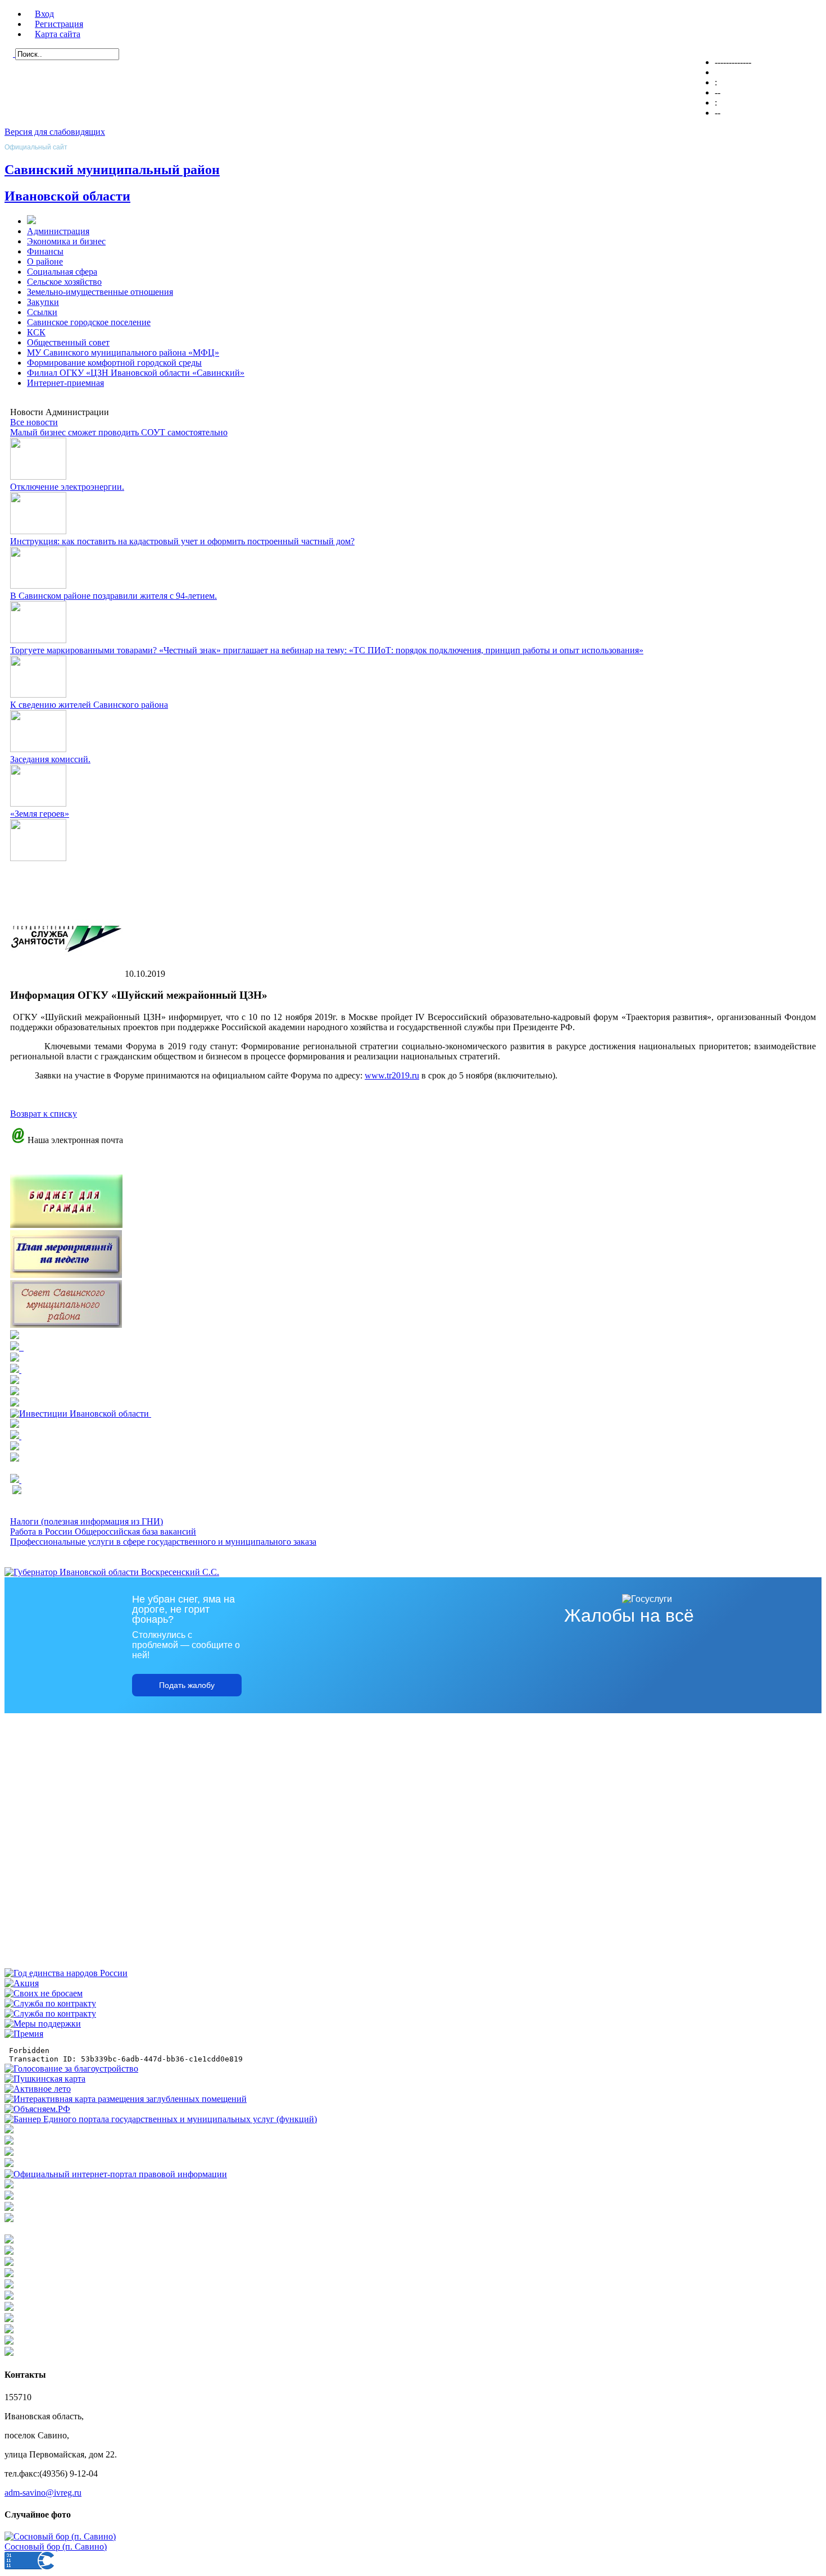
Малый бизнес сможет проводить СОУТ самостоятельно (119, 432)
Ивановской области (67, 196)
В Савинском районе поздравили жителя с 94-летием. (114, 596)
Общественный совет (68, 342)
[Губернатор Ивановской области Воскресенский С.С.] (112, 1572)
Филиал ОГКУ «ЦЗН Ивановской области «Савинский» (136, 373)
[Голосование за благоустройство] (71, 2068)
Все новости (34, 422)
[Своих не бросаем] (44, 1993)
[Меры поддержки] (43, 2024)
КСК (36, 332)
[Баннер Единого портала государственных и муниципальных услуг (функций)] (161, 2119)
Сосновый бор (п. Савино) (56, 2547)
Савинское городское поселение (89, 322)
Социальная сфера (62, 272)
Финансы (45, 251)
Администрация (58, 231)
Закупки (43, 302)
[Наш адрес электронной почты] (18, 1140)
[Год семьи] (66, 1973)
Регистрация (59, 24)
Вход (44, 14)
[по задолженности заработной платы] (9, 2208)
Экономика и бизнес (66, 241)
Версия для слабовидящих (55, 132)
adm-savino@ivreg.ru (43, 2493)
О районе (45, 261)
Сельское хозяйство (64, 282)
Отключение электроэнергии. (67, 487)
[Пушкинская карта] (45, 2079)
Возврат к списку (44, 1114)
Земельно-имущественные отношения (100, 292)
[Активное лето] (38, 2089)
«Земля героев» (40, 814)
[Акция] (22, 1983)
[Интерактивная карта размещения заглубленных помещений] (126, 2099)
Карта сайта (58, 34)
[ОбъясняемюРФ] (37, 2109)
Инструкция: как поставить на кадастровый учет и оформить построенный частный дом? (182, 541)
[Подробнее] (66, 1325)
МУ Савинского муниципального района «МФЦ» (123, 352)
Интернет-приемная (65, 383)
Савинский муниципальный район (112, 170)
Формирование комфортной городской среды (114, 363)
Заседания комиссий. (50, 759)
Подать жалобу (187, 1685)
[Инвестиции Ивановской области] (81, 1414)
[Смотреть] (15, 1381)
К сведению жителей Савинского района (89, 705)
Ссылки (42, 312)
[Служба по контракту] (50, 2003)
